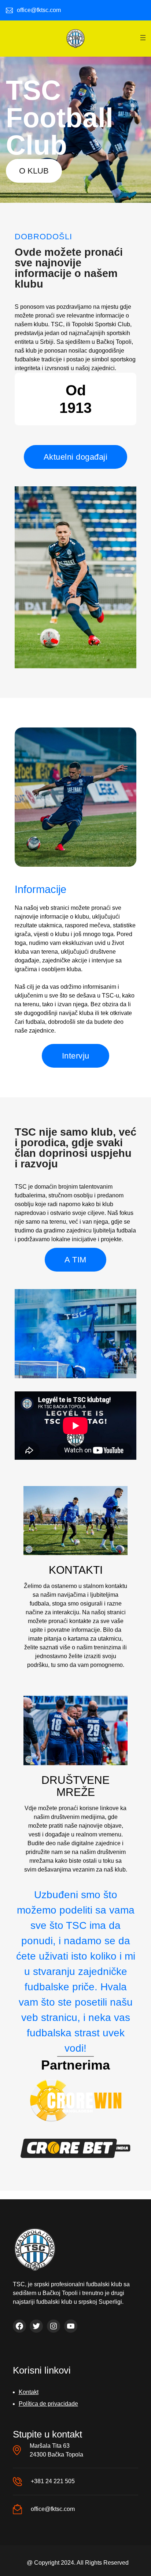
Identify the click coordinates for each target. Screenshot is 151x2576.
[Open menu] (143, 38)
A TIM (75, 1260)
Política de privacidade (48, 2404)
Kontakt (29, 2392)
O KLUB (34, 171)
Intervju (76, 1056)
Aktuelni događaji (76, 457)
